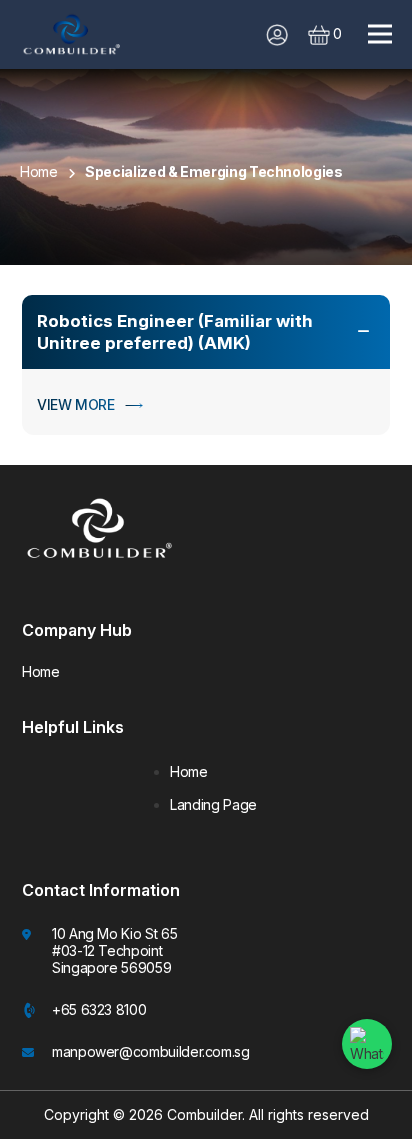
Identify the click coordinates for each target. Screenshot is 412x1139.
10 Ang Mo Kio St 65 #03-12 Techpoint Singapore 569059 (114, 950)
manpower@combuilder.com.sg (151, 1051)
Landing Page (213, 805)
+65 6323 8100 (99, 1009)
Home (41, 672)
